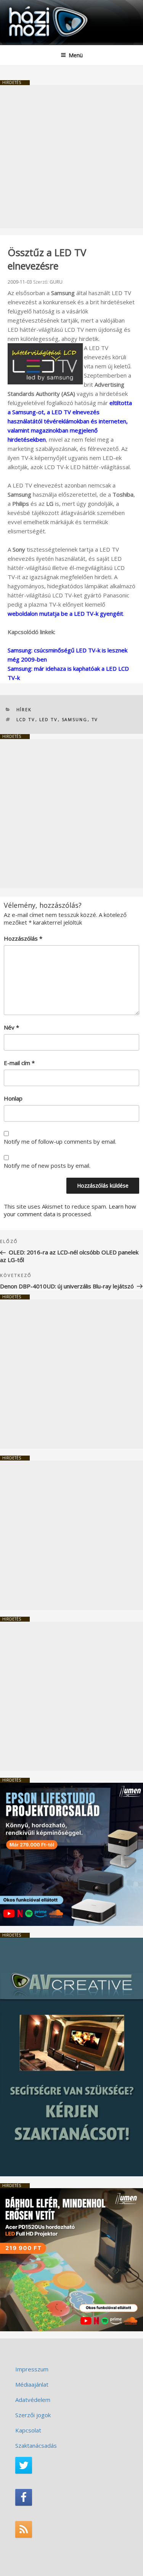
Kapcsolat (28, 2430)
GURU (56, 282)
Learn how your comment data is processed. (70, 1210)
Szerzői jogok (33, 2415)
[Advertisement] (71, 157)
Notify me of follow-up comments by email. (60, 1141)
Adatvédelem (33, 2400)
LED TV (49, 719)
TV (95, 719)
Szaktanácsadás (36, 2445)
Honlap (13, 1098)
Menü (76, 55)
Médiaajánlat (32, 2384)
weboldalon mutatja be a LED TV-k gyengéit (65, 613)
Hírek (24, 709)
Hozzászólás (23, 938)
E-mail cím (19, 1063)
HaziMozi (24, 6)
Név (11, 1027)
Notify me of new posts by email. (47, 1165)
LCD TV (26, 719)
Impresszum (32, 2369)
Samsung (75, 719)
